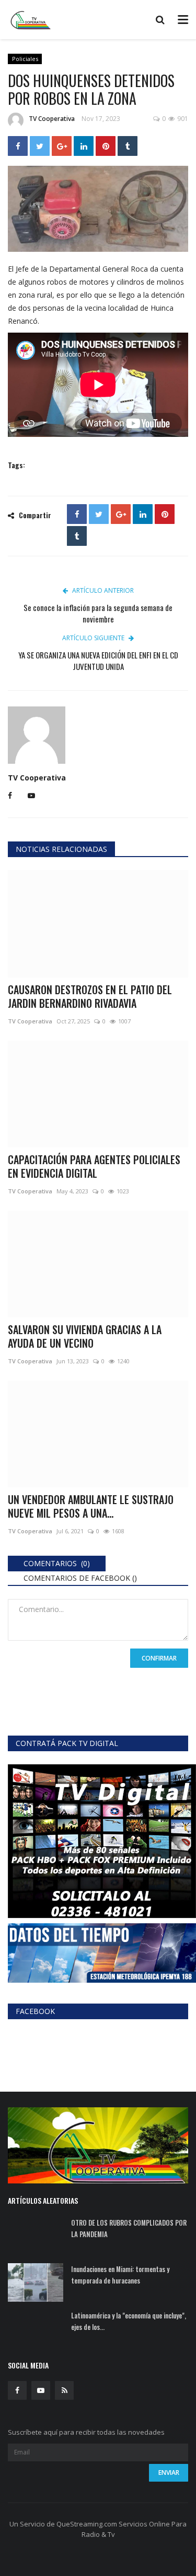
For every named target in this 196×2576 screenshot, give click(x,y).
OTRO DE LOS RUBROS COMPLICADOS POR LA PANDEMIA (129, 2228)
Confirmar (159, 1658)
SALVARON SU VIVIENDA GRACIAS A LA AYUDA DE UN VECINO (85, 1336)
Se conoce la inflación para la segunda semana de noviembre (98, 613)
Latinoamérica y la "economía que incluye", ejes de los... (129, 2321)
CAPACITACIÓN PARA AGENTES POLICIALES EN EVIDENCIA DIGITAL (94, 1166)
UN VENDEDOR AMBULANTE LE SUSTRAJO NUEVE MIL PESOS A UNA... (91, 1506)
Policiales (25, 59)
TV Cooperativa (52, 119)
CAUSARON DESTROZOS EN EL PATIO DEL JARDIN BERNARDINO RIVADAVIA (90, 996)
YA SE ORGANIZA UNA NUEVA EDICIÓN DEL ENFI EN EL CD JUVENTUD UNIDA (98, 661)
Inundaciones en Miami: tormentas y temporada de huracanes (120, 2275)
